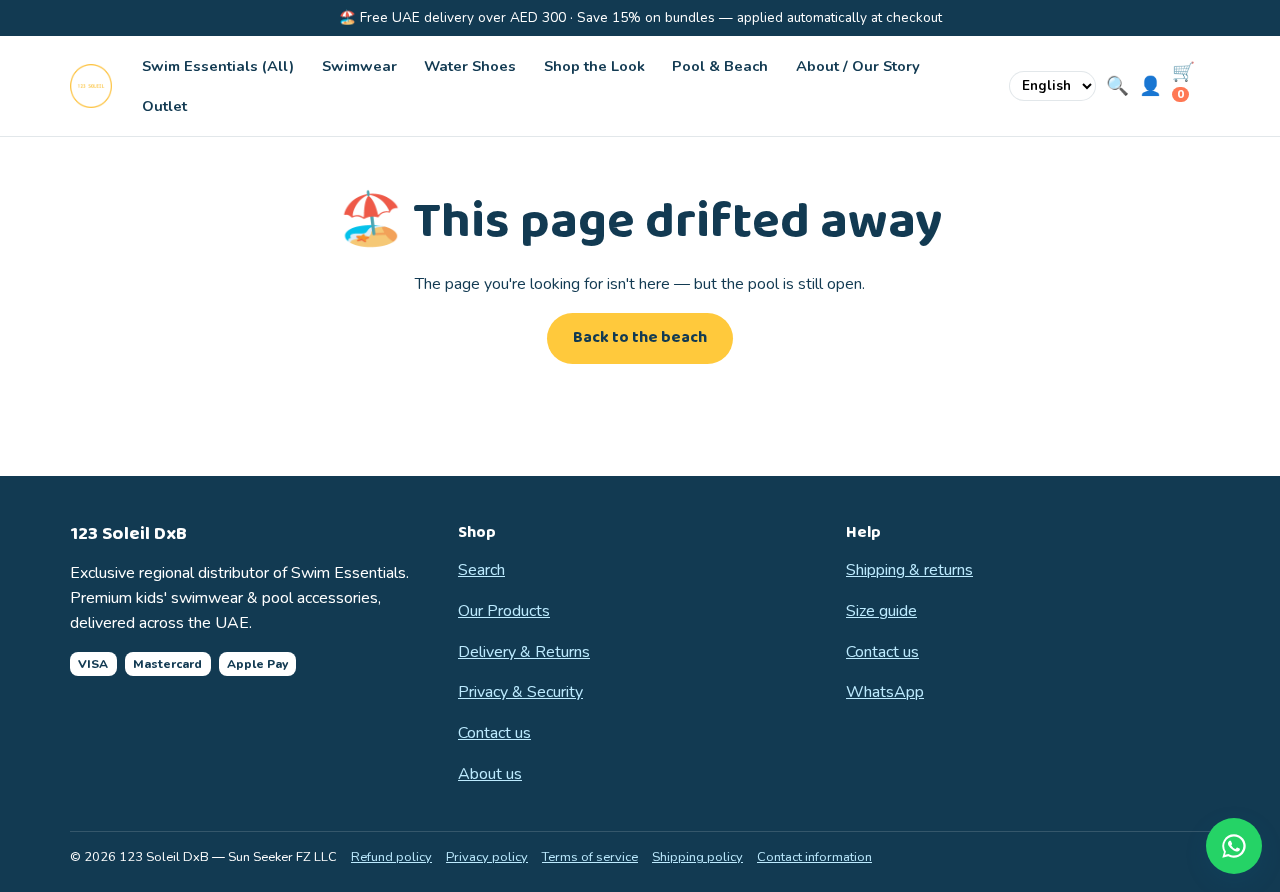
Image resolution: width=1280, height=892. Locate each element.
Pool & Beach (720, 66)
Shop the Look (594, 66)
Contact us (494, 733)
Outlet (164, 106)
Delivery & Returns (524, 652)
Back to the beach (640, 337)
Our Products (504, 611)
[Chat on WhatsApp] (1234, 846)
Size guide (881, 611)
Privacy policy (487, 857)
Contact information (814, 857)
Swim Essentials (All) (218, 66)
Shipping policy (697, 857)
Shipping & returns (909, 570)
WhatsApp (885, 692)
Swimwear (359, 66)
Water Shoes (470, 66)
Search (481, 570)
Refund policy (391, 857)
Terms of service (590, 857)
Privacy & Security (520, 692)
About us (490, 774)
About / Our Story (858, 66)
